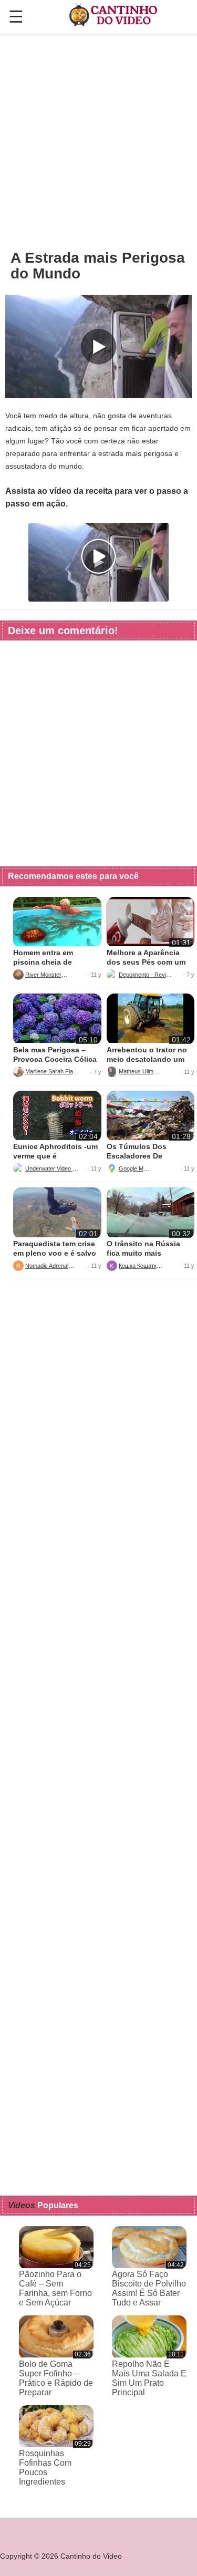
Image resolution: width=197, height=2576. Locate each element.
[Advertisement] (98, 141)
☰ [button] (16, 17)
